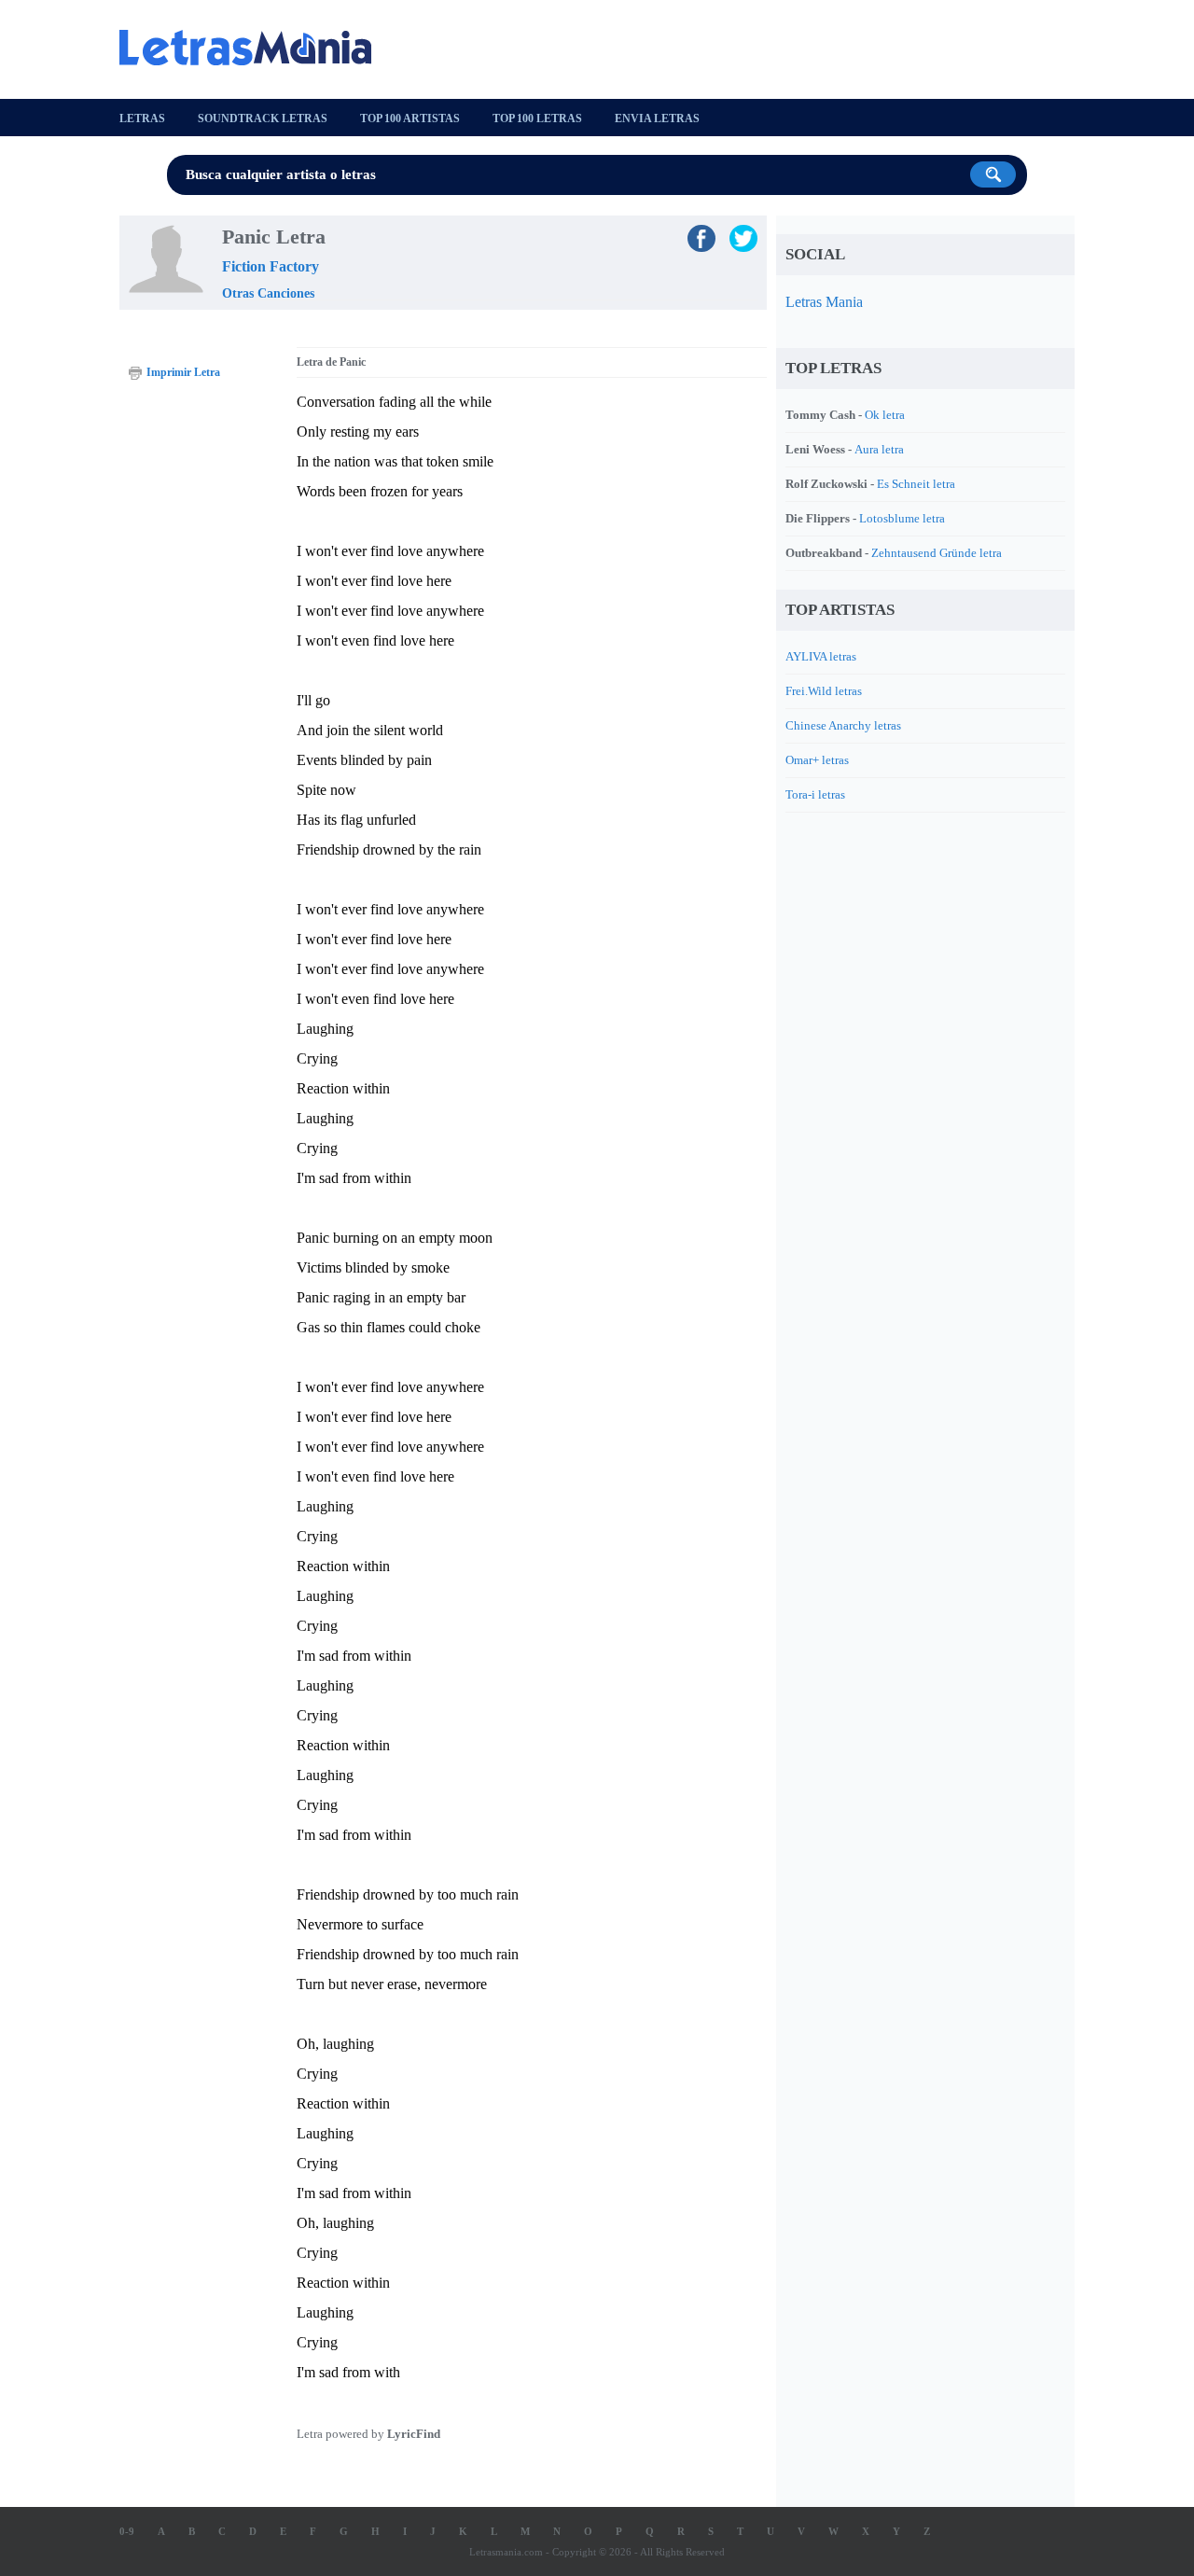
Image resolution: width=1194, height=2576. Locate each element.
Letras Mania (824, 302)
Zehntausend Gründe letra (937, 553)
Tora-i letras (815, 794)
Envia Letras (657, 118)
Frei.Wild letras (824, 691)
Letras (142, 118)
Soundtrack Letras (263, 118)
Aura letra (879, 449)
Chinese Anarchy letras (843, 725)
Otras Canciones (268, 293)
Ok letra (885, 415)
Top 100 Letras (537, 118)
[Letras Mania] (255, 48)
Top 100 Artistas (410, 118)
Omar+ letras (817, 760)
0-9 (127, 2531)
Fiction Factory (271, 266)
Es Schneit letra (916, 484)
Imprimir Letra (183, 372)
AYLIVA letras (821, 656)
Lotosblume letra (902, 518)
